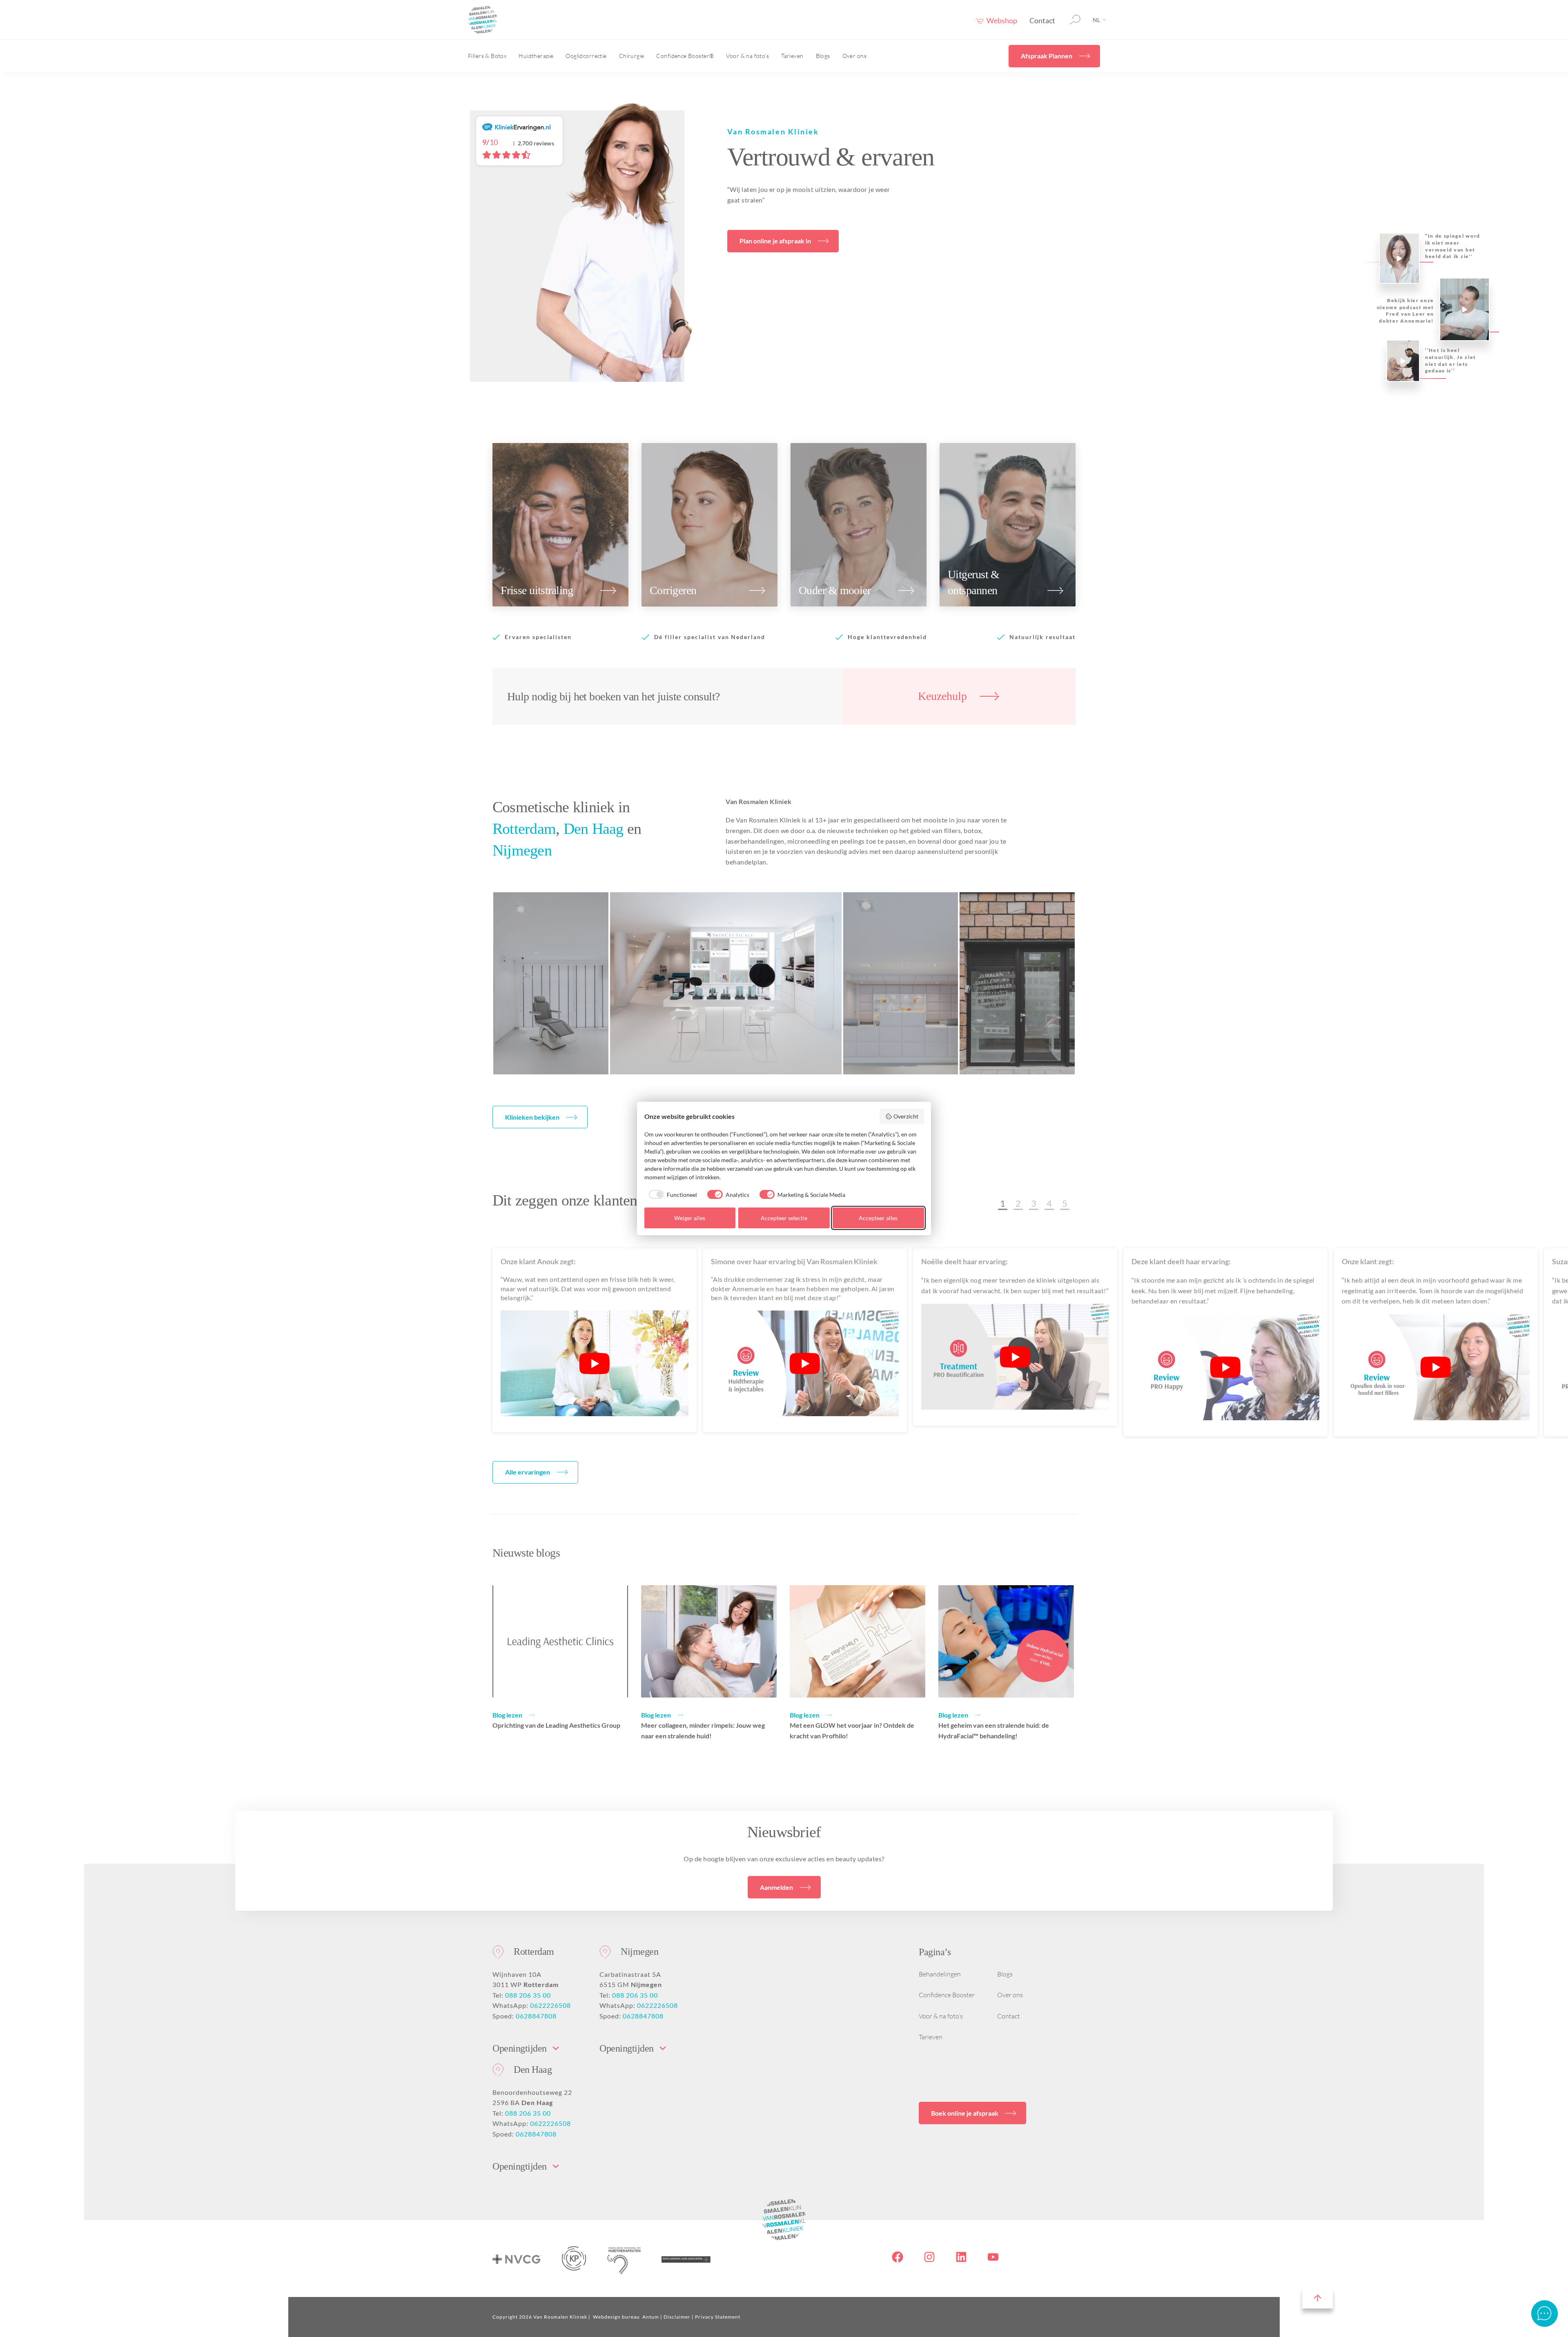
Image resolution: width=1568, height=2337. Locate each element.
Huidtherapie (536, 56)
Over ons (854, 56)
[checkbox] (671, 1194)
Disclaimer (677, 2317)
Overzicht (906, 1116)
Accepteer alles (878, 1218)
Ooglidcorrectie (586, 56)
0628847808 (536, 2016)
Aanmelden (776, 1887)
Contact (1042, 20)
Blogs (823, 56)
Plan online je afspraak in (775, 241)
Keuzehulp (942, 696)
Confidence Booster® (685, 56)
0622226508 (550, 2005)
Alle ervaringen (528, 1472)
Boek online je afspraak (965, 2113)
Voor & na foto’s (747, 56)
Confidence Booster (947, 1995)
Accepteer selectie (784, 1218)
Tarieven (792, 56)
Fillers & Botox (487, 56)
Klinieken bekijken (532, 1117)
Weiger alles (690, 1218)
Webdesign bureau (616, 2317)
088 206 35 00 (528, 1995)
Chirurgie (632, 56)
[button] (1003, 1204)
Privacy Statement (718, 2317)
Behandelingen (940, 1974)
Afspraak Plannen (1047, 56)
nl (1096, 20)
